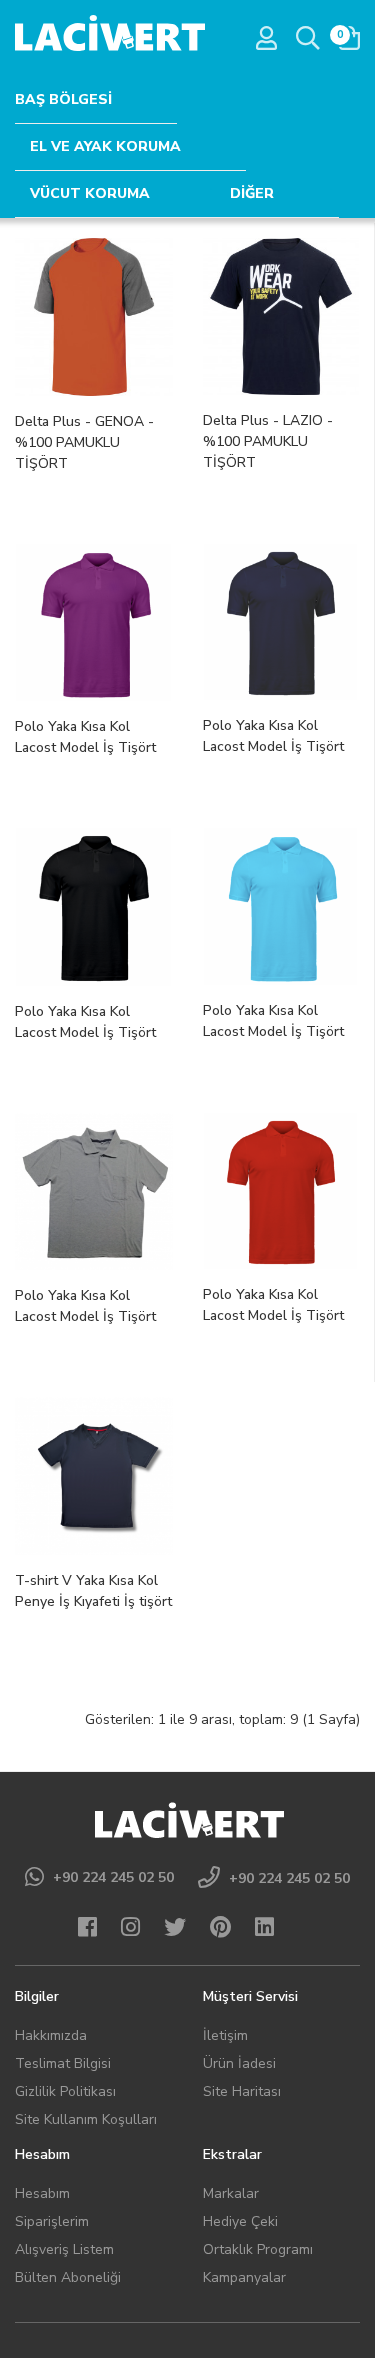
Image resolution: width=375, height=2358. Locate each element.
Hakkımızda (51, 2035)
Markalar (231, 2193)
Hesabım (42, 2193)
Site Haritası (242, 2091)
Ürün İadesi (239, 2063)
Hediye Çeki (240, 2221)
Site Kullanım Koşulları (86, 2119)
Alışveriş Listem (64, 2249)
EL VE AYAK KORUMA (105, 146)
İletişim (225, 2035)
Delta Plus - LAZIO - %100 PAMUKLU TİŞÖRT (268, 441)
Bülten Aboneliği (68, 2277)
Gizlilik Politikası (65, 2091)
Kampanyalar (244, 2277)
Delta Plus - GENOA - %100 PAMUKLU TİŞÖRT (84, 442)
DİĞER (252, 193)
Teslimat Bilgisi (63, 2063)
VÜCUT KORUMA (90, 193)
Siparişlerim (52, 2221)
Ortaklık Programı (258, 2249)
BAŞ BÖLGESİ (63, 99)
